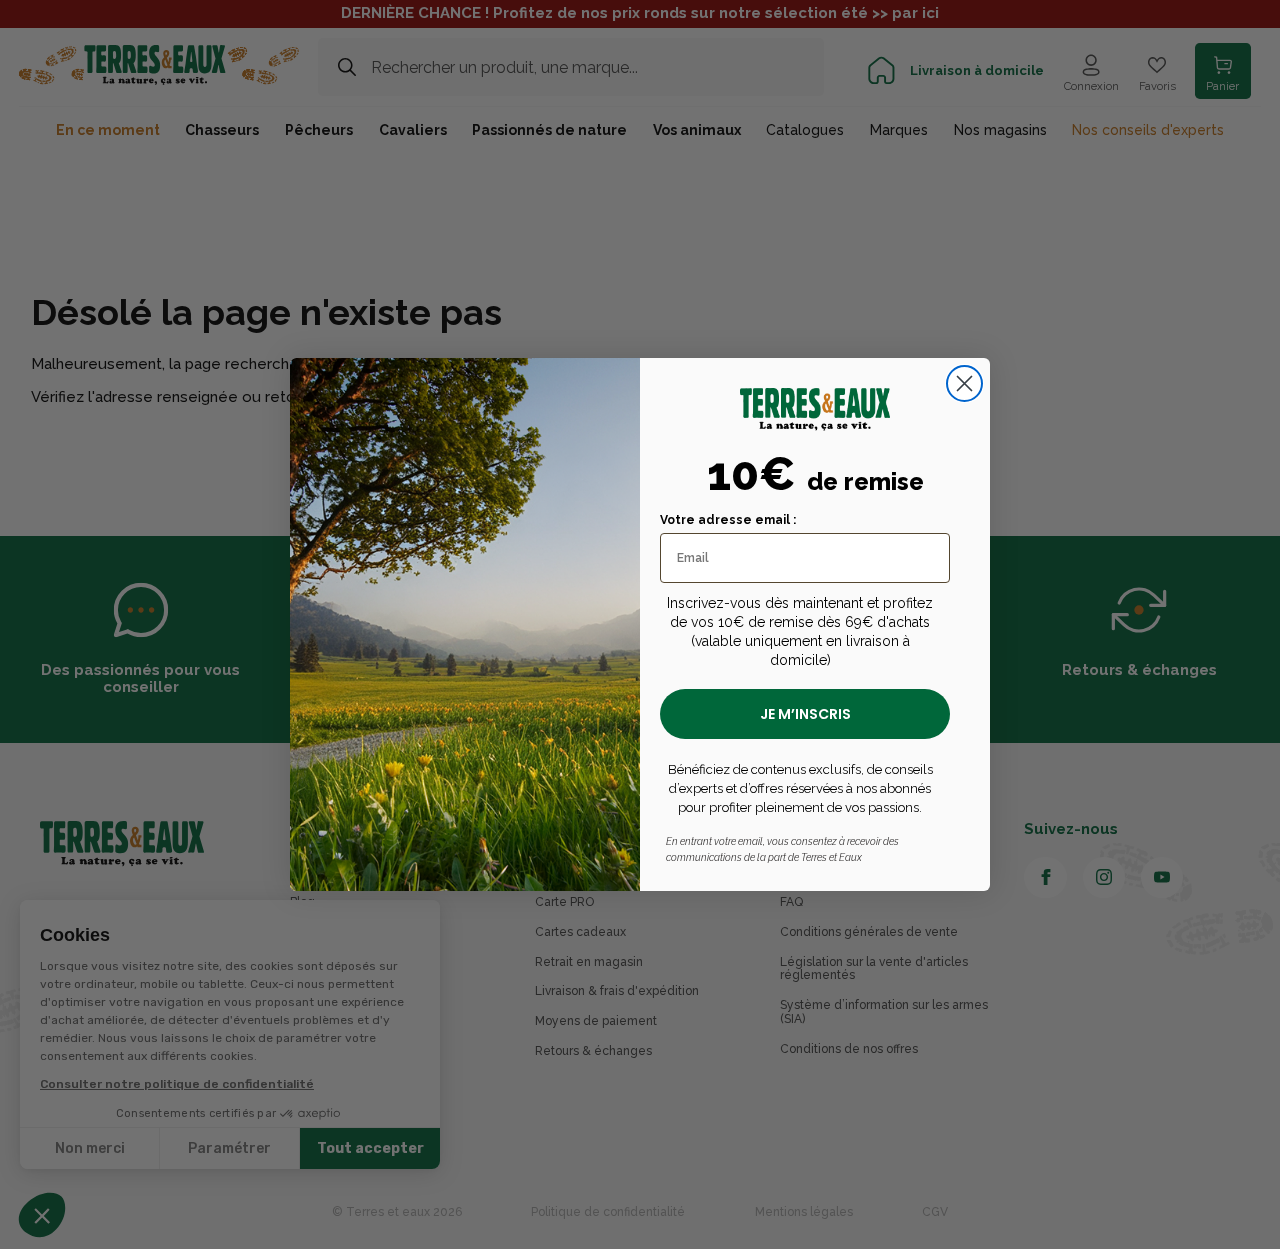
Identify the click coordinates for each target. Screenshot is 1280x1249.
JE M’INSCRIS (805, 714)
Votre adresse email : (728, 520)
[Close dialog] (964, 383)
